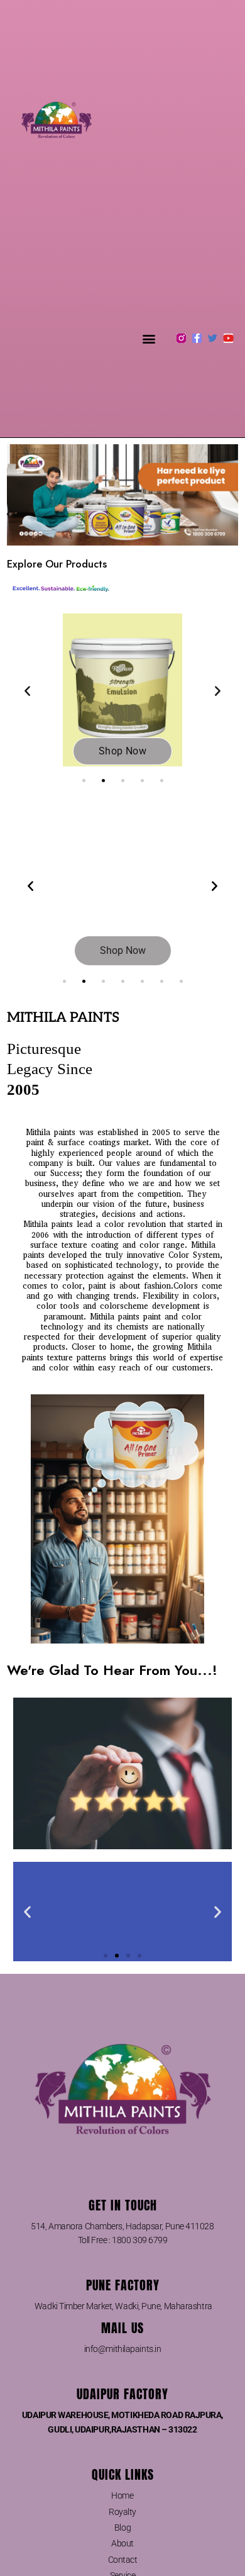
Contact (123, 2560)
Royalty (122, 2512)
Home (122, 2495)
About (122, 2543)
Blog (122, 2528)
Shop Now (122, 751)
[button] (149, 338)
